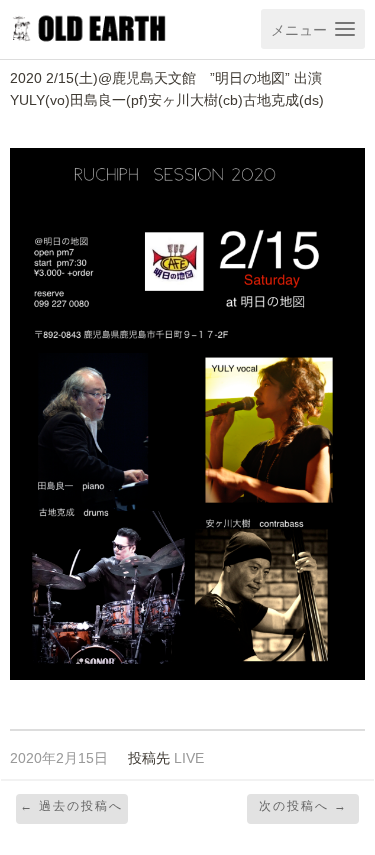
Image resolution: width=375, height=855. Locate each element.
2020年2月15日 (59, 758)
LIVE (189, 758)
